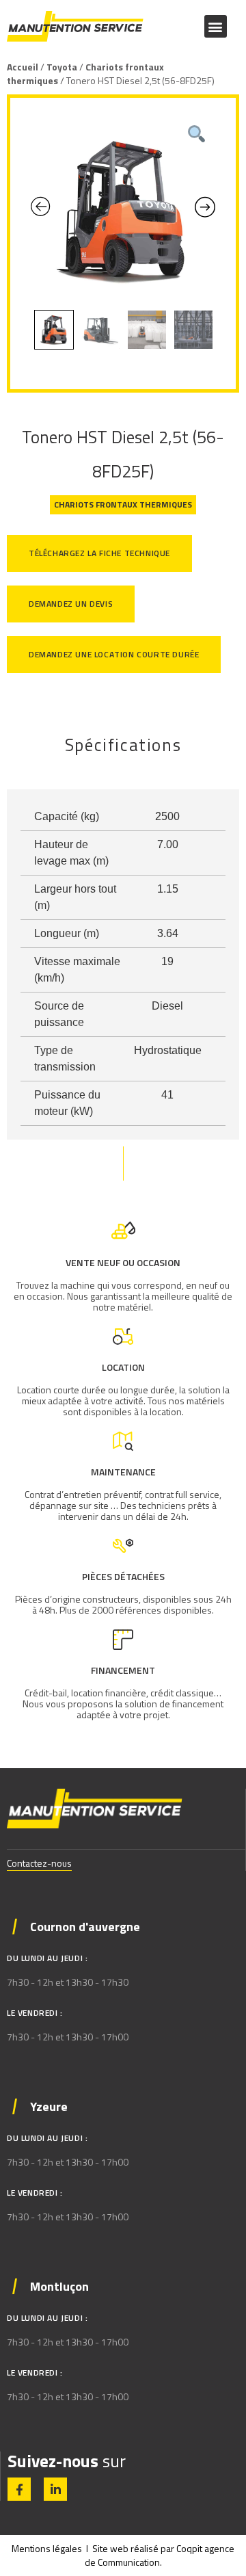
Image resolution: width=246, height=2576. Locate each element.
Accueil (23, 67)
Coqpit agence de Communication (160, 2555)
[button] (216, 26)
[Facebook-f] (19, 2489)
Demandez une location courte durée (114, 654)
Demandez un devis (71, 604)
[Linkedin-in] (55, 2489)
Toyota (62, 67)
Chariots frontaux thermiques (85, 74)
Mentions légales (47, 2548)
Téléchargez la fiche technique (99, 553)
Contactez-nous (39, 1863)
